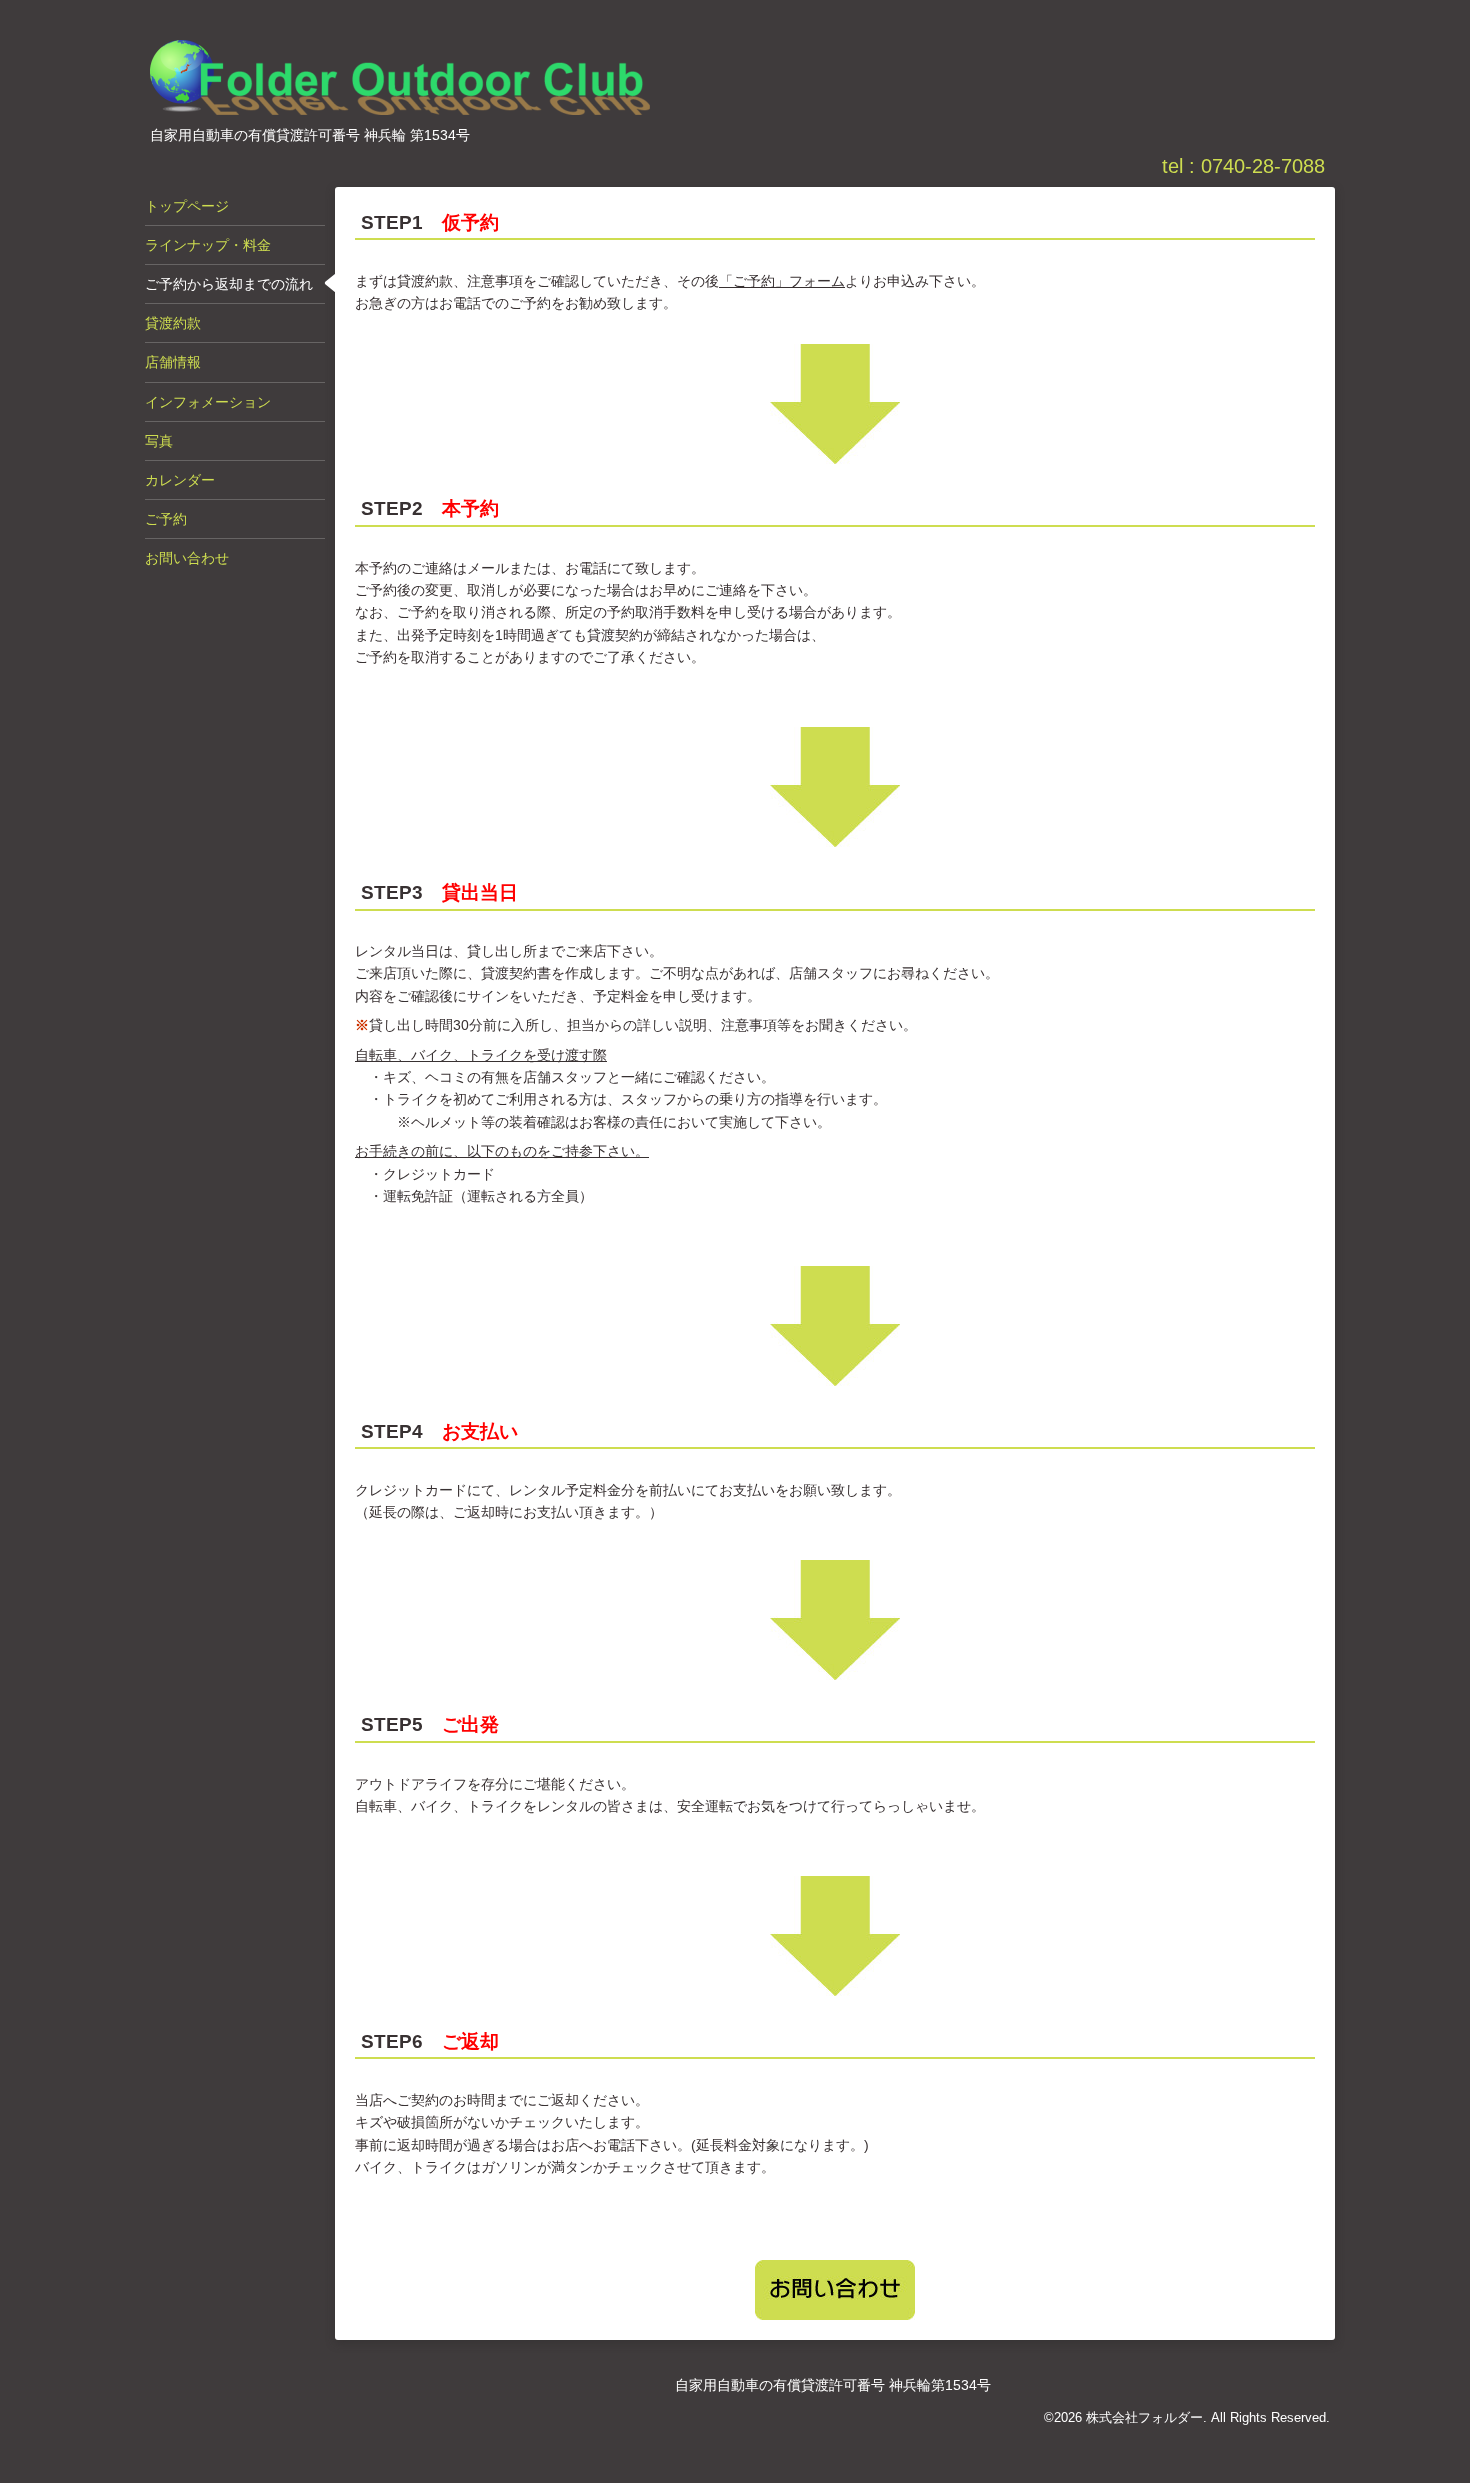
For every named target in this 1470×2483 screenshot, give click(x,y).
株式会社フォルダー (1144, 2417)
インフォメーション (208, 402)
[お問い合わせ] (835, 2290)
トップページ (187, 206)
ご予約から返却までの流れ (229, 284)
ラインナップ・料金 (208, 245)
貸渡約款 (173, 323)
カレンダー (180, 480)
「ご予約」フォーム (782, 281)
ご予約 (166, 519)
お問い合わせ (187, 558)
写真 (159, 441)
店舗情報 (173, 362)
